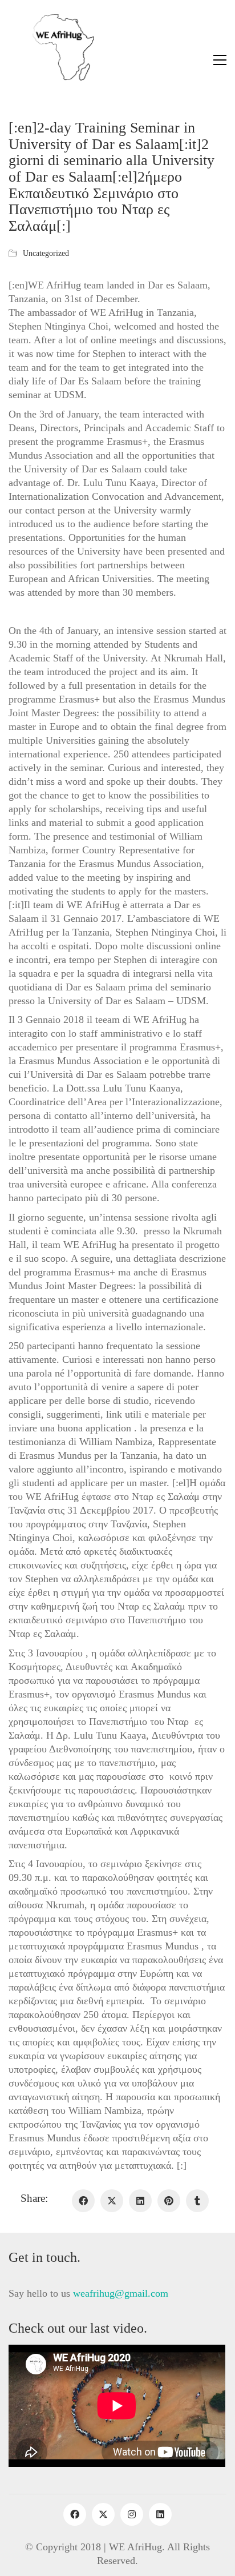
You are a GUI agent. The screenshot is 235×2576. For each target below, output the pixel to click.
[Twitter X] (112, 2201)
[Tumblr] (197, 2201)
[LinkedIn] (140, 2201)
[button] (220, 60)
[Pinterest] (169, 2201)
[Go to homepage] (51, 60)
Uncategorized (46, 253)
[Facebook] (83, 2201)
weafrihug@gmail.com (121, 2293)
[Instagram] (132, 2514)
